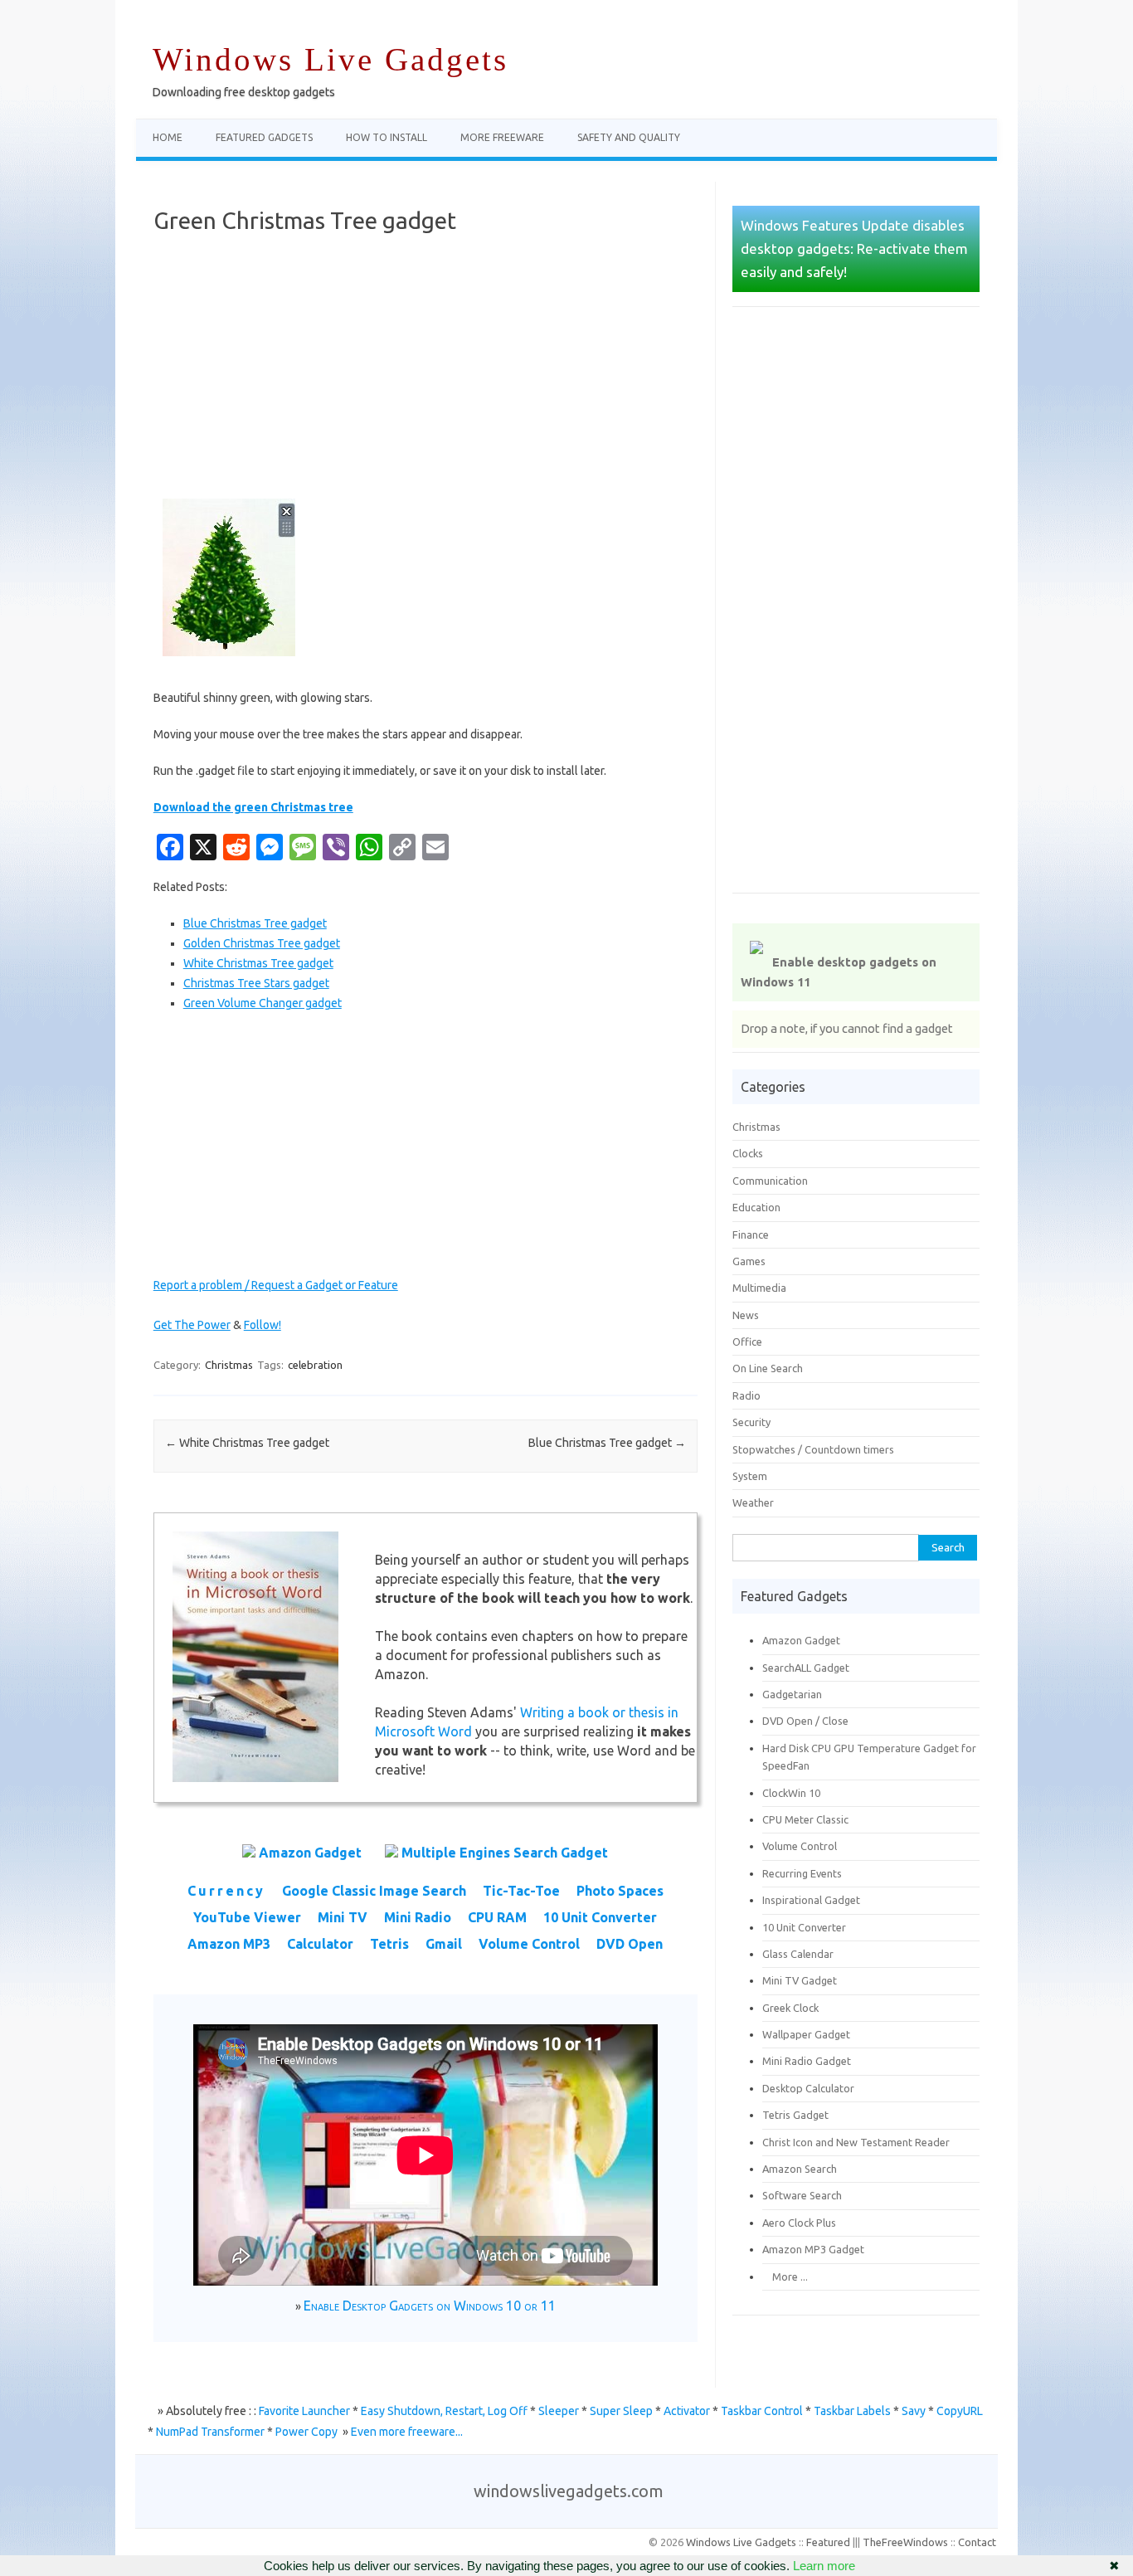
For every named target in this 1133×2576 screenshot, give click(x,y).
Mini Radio (418, 1917)
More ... (785, 2277)
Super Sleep (621, 2411)
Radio (746, 1395)
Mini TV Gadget (800, 1980)
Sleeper (559, 2411)
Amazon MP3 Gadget (813, 2249)
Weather (753, 1502)
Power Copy (306, 2432)
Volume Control (529, 1944)
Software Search (802, 2195)
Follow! (263, 1325)
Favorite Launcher (304, 2411)
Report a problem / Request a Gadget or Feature (276, 1285)
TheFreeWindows (905, 2542)
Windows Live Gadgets (331, 59)
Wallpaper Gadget (806, 2034)
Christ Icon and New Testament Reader (856, 2142)
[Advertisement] (425, 367)
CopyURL (960, 2411)
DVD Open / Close (805, 1721)
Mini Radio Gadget (807, 2061)
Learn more (824, 2566)
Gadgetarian (792, 1694)
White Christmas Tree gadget (247, 1443)
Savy (914, 2411)
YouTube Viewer (247, 1917)
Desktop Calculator (808, 2088)
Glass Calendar (798, 1954)
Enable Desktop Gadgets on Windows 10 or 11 (430, 2306)
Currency (226, 1891)
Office (747, 1342)
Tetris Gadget (795, 2115)
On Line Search (768, 1368)
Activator (687, 2411)
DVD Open (630, 1944)
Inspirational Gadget (811, 1900)
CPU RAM (497, 1917)
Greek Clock (790, 2008)
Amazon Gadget (310, 1853)
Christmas (229, 1365)
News (746, 1315)
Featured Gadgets (264, 137)
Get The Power (192, 1325)
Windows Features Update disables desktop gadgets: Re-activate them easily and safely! (854, 248)
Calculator (320, 1944)
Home (168, 137)
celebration (315, 1365)
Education (756, 1207)
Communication (770, 1181)
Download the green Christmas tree (253, 807)
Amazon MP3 (229, 1944)
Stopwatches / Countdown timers (813, 1449)
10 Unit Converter (600, 1917)
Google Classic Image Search (374, 1891)
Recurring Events (802, 1873)
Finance (751, 1234)
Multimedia (759, 1288)
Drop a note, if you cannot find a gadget (847, 1028)
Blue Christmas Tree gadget (607, 1443)
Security (751, 1422)
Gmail (444, 1944)
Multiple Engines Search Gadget (505, 1853)
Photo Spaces (620, 1891)
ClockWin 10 (791, 1793)
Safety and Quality (629, 137)
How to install (387, 137)
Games (749, 1261)
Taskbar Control (762, 2411)
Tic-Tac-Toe (521, 1891)
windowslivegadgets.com (569, 2491)
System (750, 1476)
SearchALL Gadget (806, 1668)
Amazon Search (800, 2169)
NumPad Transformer (210, 2432)
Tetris (389, 1944)
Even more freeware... (407, 2432)
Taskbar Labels (852, 2411)
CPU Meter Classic (805, 1819)
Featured (828, 2542)
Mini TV (343, 1917)
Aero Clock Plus (799, 2223)
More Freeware (502, 137)
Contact (977, 2542)
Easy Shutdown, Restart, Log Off (444, 2411)
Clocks (748, 1153)
